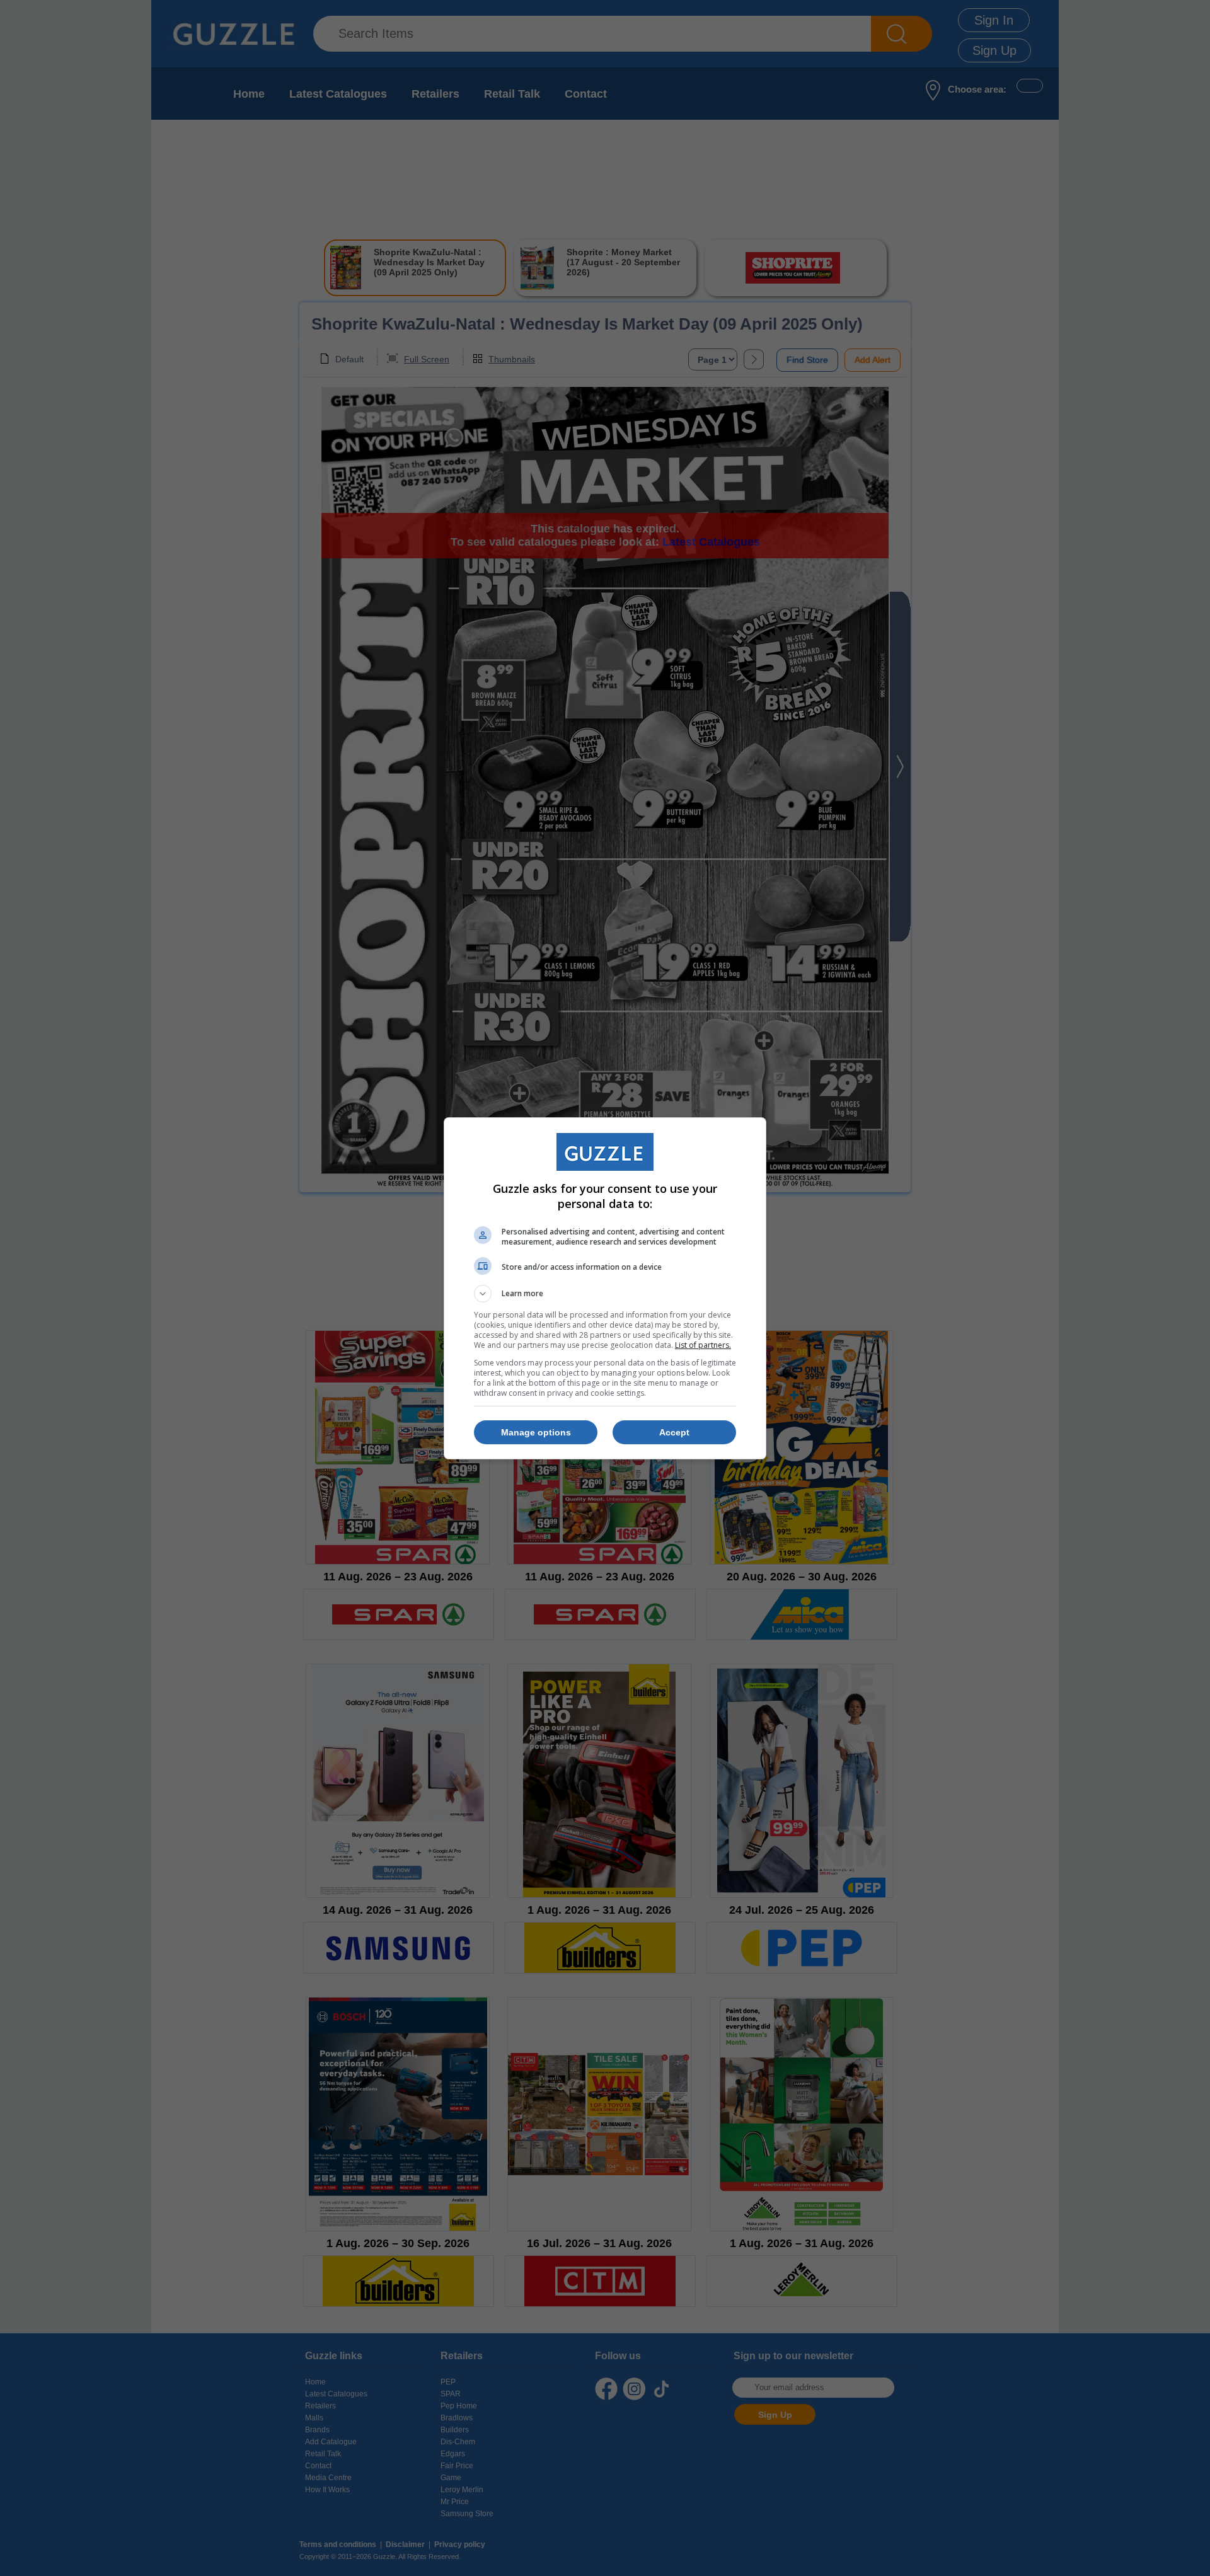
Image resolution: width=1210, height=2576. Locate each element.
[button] (605, 1294)
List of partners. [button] (703, 1345)
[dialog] (605, 1288)
